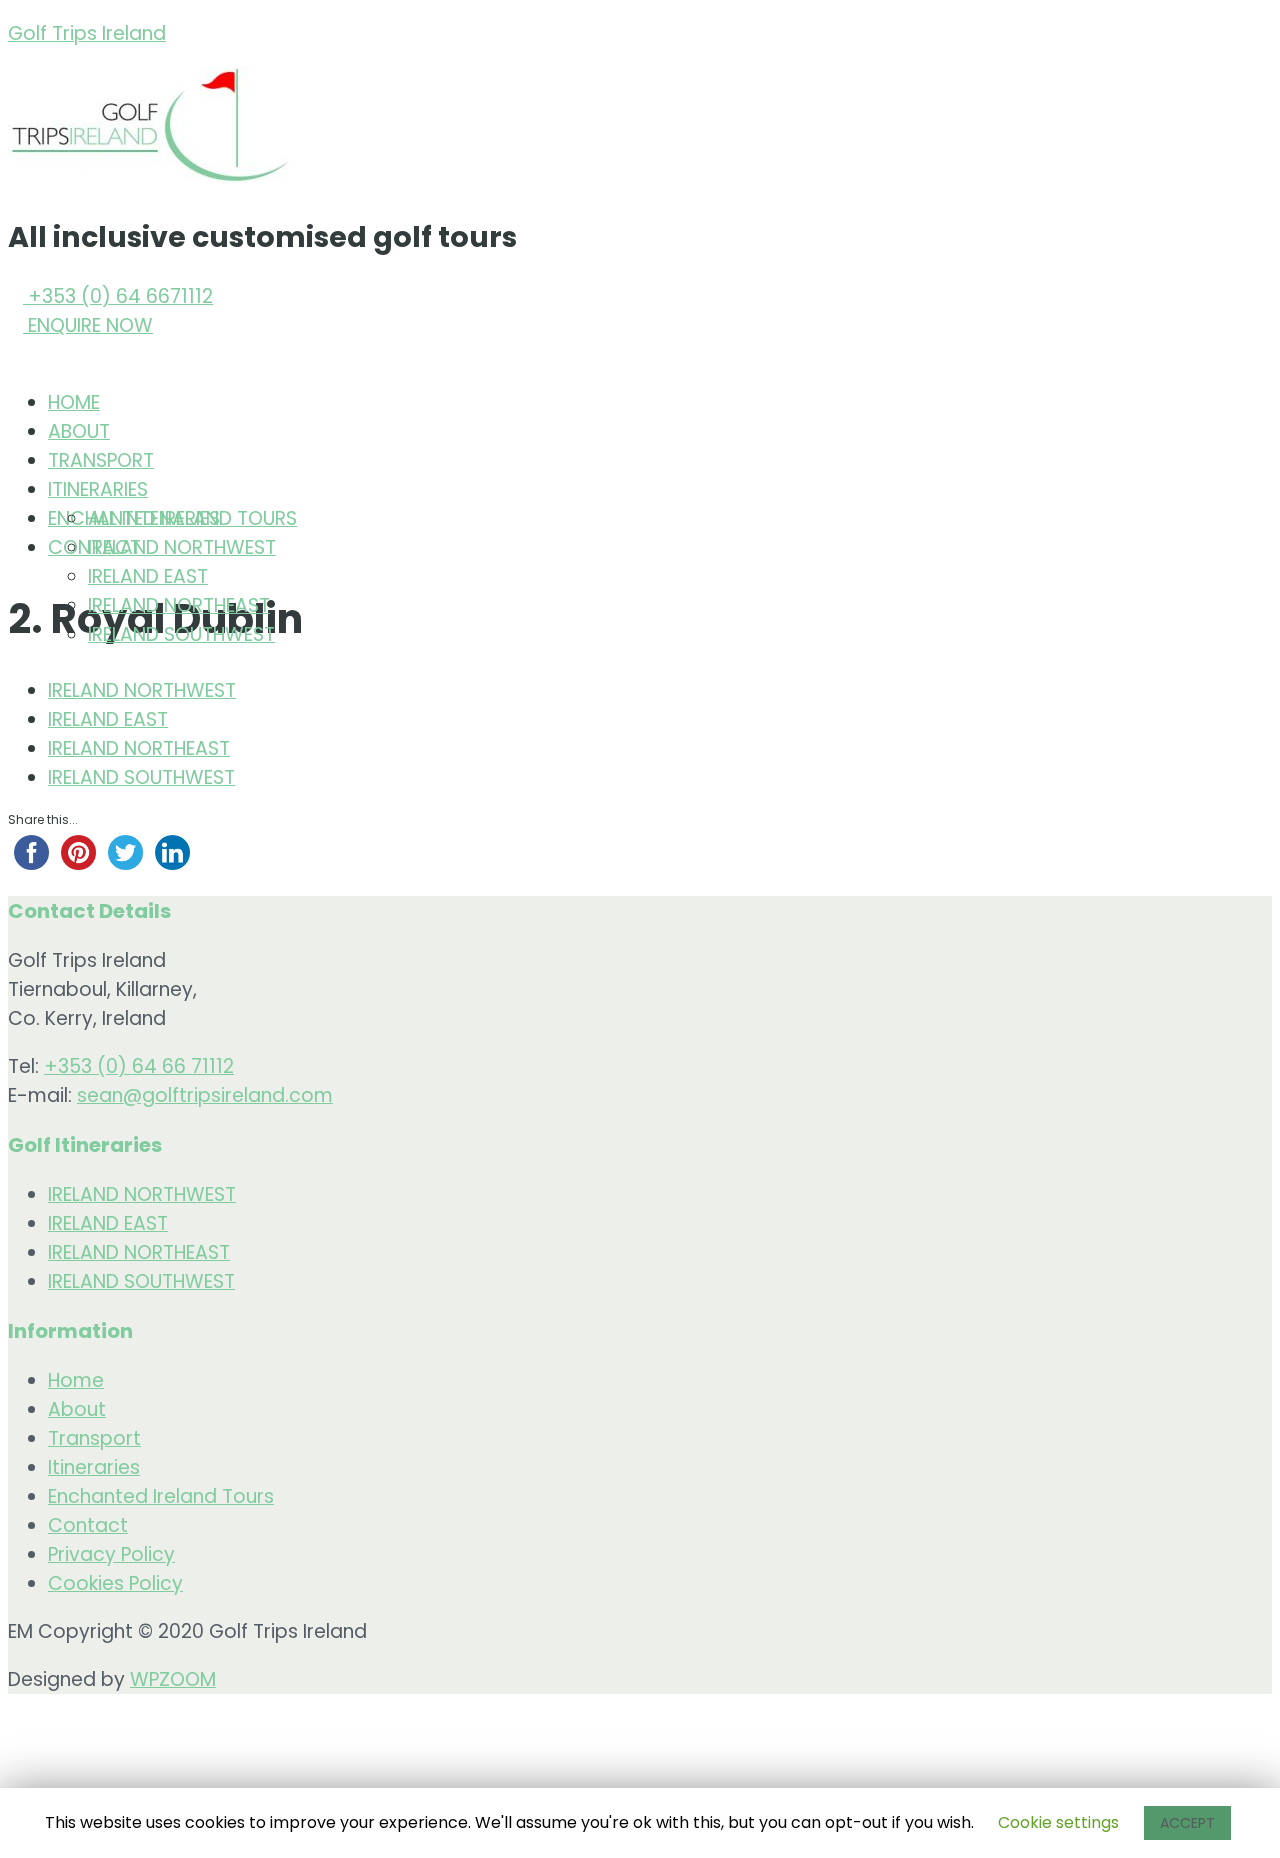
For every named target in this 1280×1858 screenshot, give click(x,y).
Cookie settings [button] (1058, 1822)
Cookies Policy (115, 1583)
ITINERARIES (98, 489)
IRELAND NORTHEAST (179, 605)
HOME (74, 402)
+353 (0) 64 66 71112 (139, 1066)
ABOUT (79, 431)
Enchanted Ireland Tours (161, 1496)
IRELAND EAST (148, 576)
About (77, 1409)
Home (76, 1380)
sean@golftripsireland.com (205, 1095)
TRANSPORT (101, 460)
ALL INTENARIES (154, 518)
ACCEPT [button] (1187, 1823)
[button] (110, 296)
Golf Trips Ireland (87, 33)
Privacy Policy (111, 1554)
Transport (94, 1438)
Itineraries (94, 1467)
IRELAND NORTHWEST (182, 547)
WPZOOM (173, 1679)
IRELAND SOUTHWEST (181, 634)
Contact (88, 1525)
